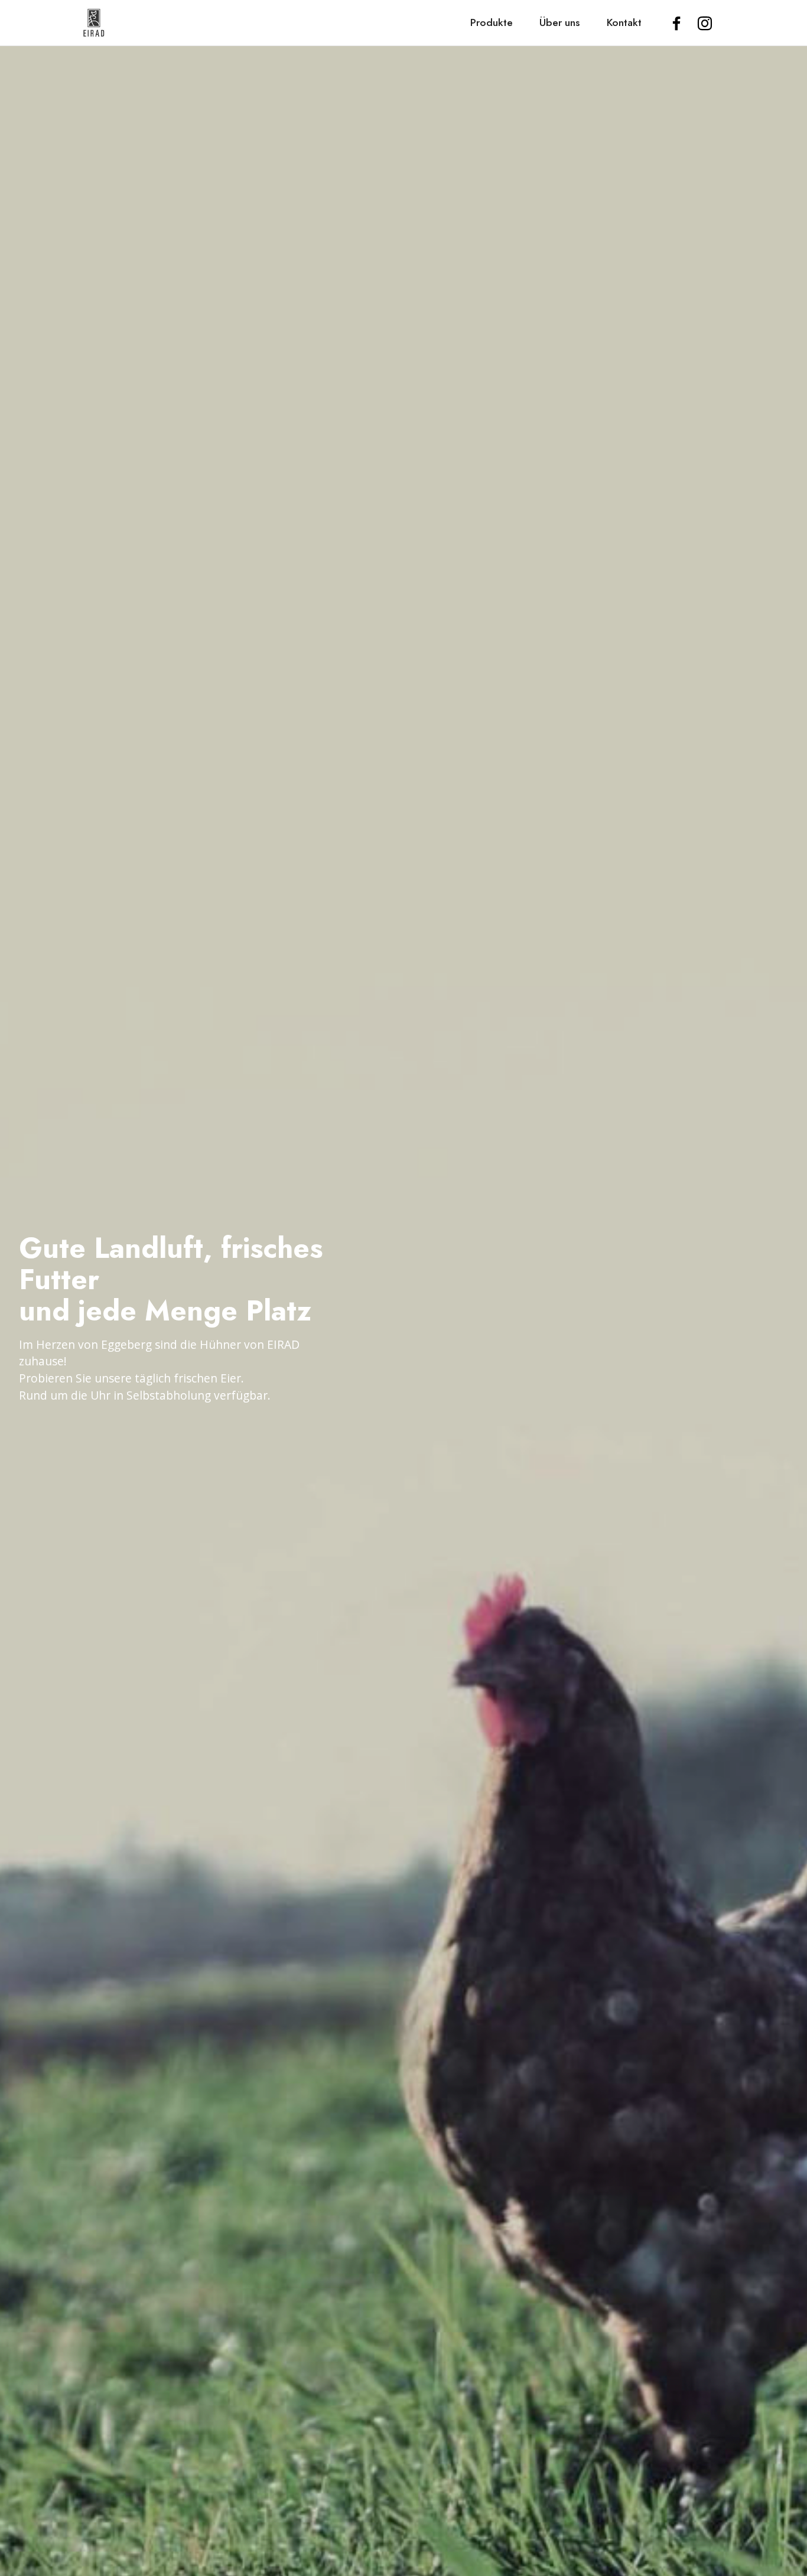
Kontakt (624, 22)
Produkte (492, 22)
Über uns (559, 22)
